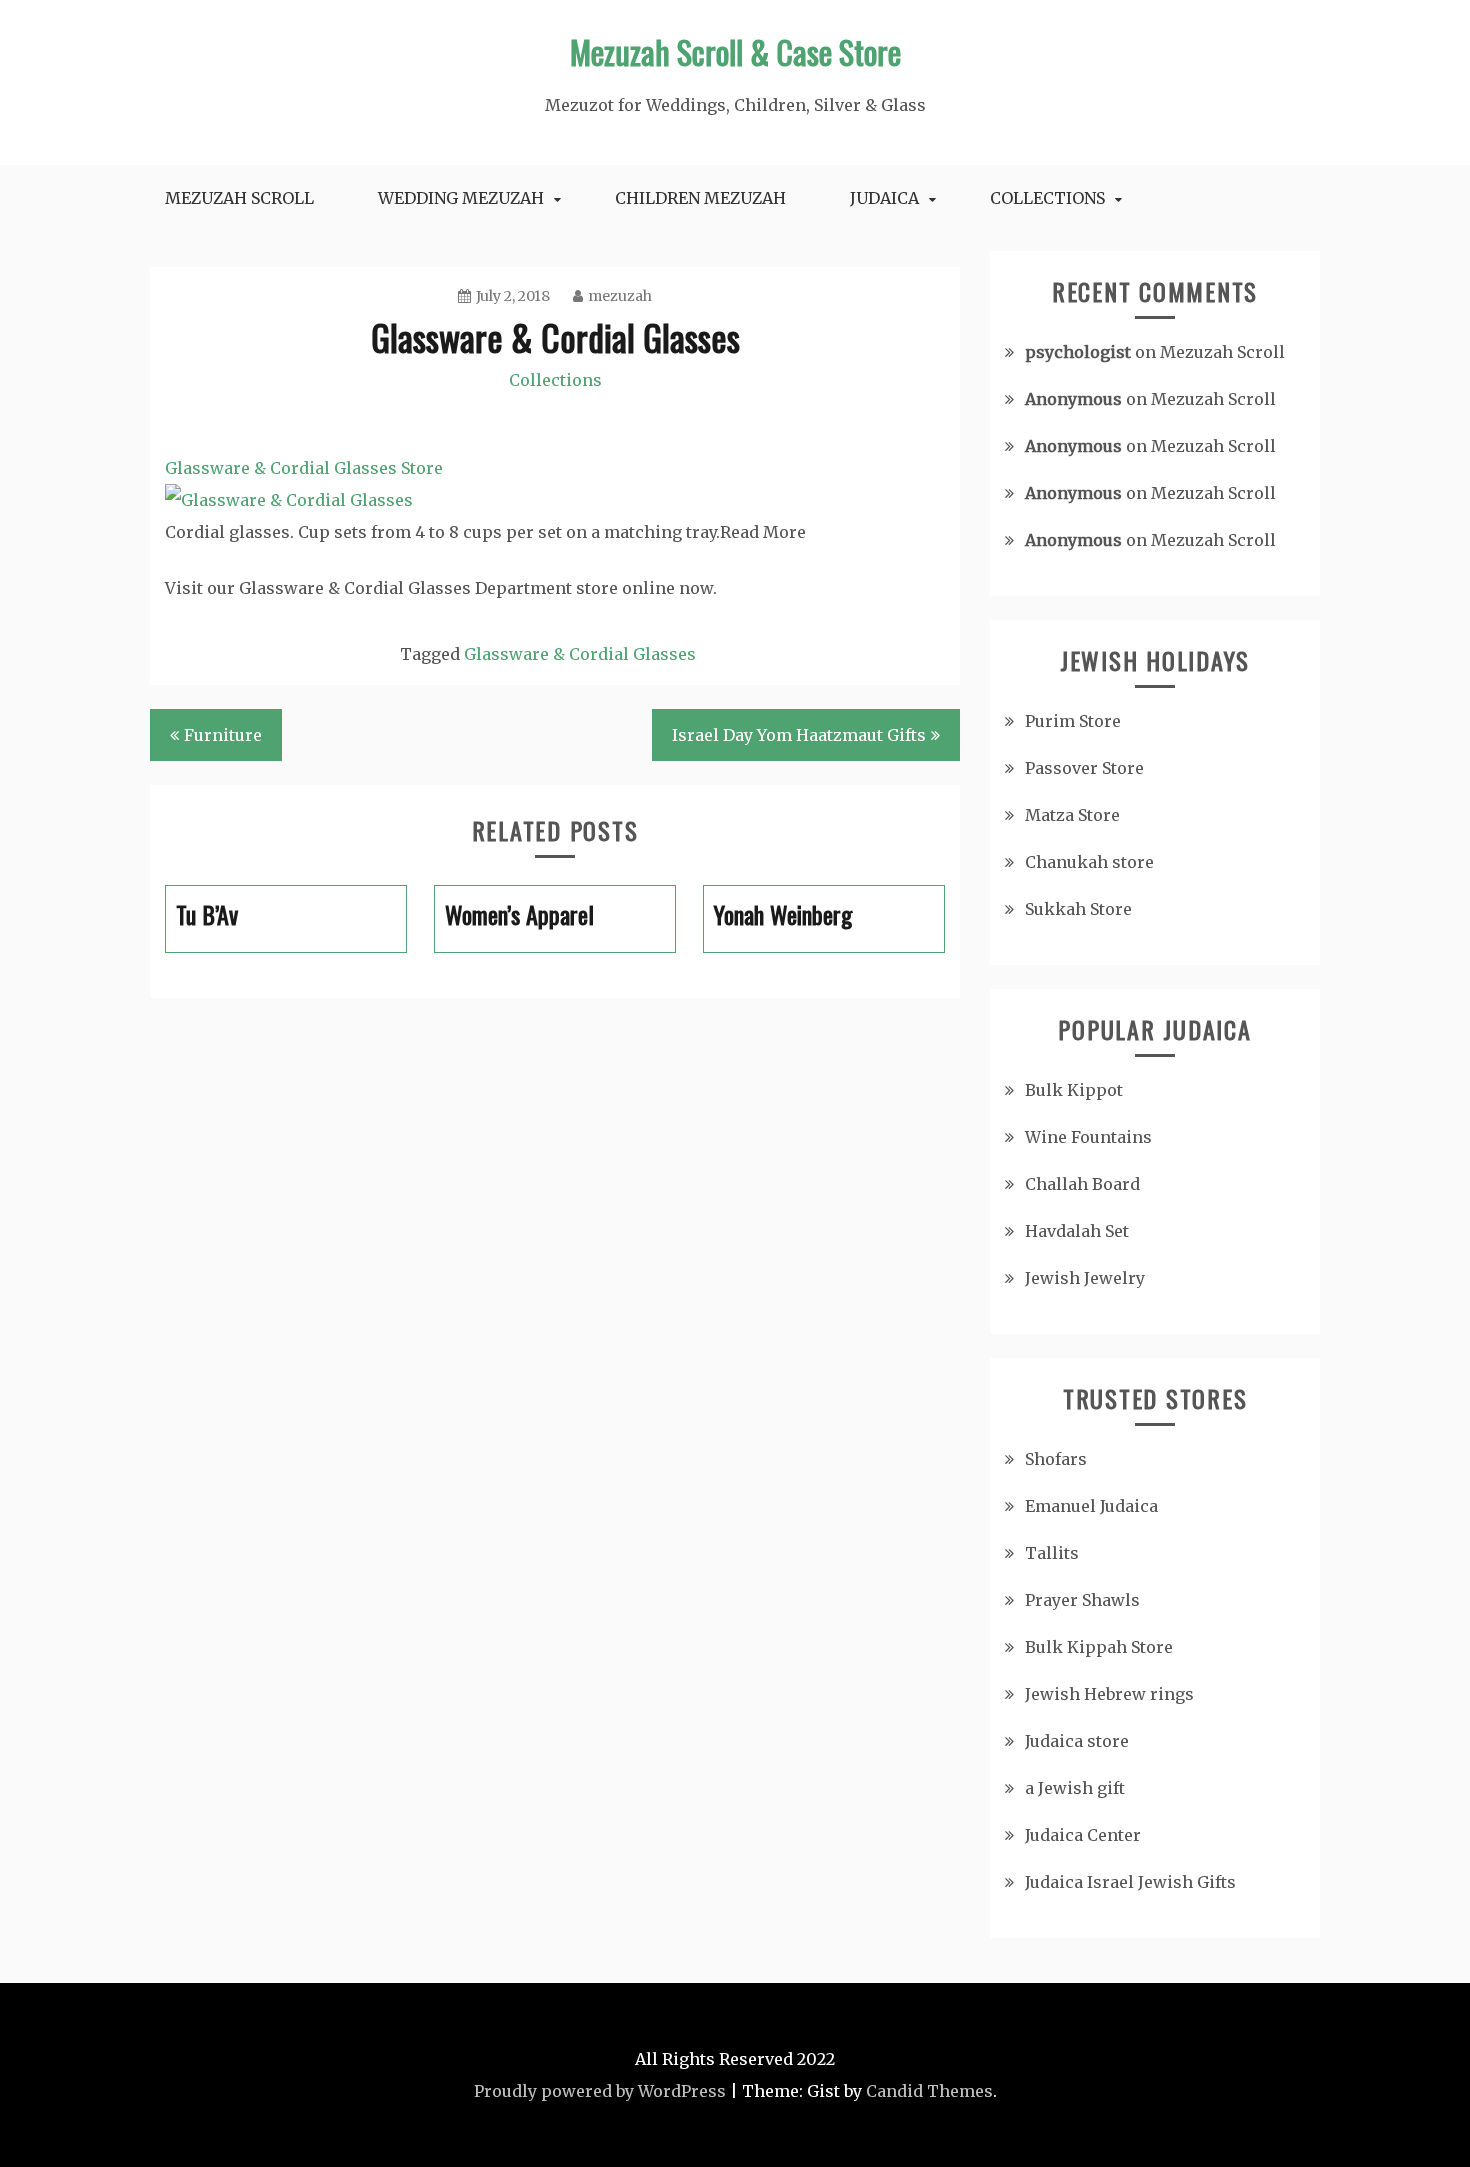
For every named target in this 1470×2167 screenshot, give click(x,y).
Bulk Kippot (1074, 1090)
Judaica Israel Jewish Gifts (1130, 1882)
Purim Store (1073, 721)
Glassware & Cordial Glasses (580, 654)
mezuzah (620, 296)
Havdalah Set (1077, 1231)
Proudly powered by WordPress (600, 2091)
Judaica (884, 198)
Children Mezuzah (700, 198)
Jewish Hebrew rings (1109, 1694)
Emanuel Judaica (1091, 1506)
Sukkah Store (1078, 909)
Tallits (1052, 1553)
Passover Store (1084, 768)
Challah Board (1082, 1184)
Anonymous (1073, 399)
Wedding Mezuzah (461, 198)
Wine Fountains (1088, 1137)
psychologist (1078, 352)
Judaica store (1077, 1741)
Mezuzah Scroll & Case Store (735, 51)
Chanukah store (1089, 862)
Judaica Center (1083, 1835)
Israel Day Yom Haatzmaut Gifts (799, 735)
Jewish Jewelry (1085, 1278)
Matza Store (1072, 815)
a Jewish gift (1075, 1788)
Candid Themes (929, 2091)
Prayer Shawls (1082, 1600)
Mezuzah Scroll (239, 198)
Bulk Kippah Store (1099, 1647)
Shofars (1056, 1459)
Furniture (223, 735)
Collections (1047, 198)
